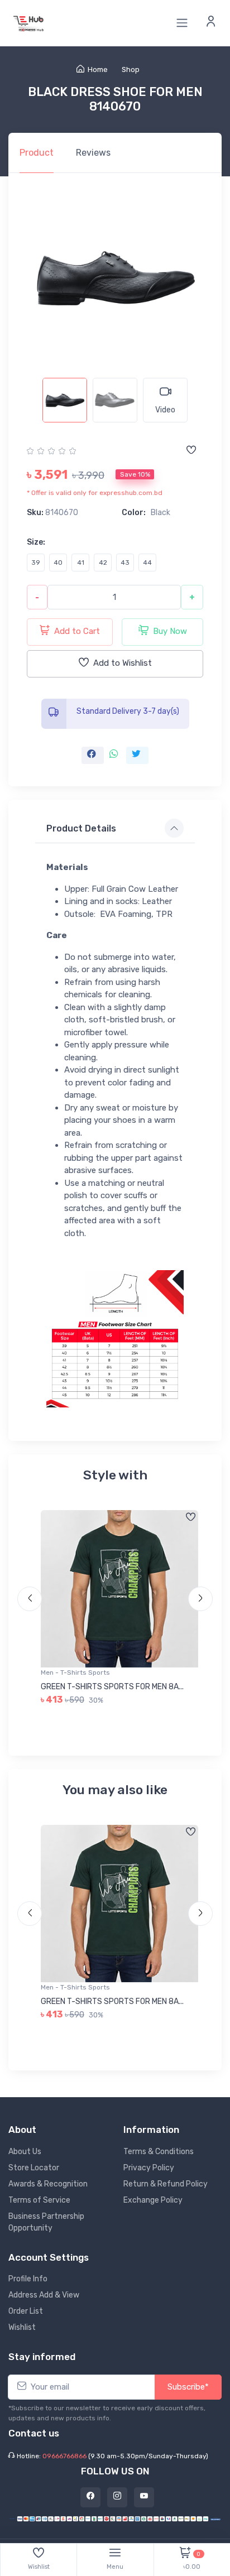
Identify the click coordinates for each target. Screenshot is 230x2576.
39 (36, 563)
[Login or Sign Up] (211, 23)
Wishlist (22, 2327)
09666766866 (64, 2456)
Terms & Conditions (159, 2152)
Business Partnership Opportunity (46, 2222)
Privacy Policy (149, 2168)
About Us (25, 2152)
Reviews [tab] (93, 153)
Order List (26, 2311)
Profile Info (28, 2279)
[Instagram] (117, 2497)
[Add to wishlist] (191, 451)
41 (81, 563)
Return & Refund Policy (166, 2184)
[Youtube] (144, 2497)
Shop (131, 69)
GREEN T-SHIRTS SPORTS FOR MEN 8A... (112, 1687)
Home (98, 69)
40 (58, 563)
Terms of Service (39, 2200)
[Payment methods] (115, 2518)
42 (103, 563)
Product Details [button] (81, 828)
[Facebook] (90, 2497)
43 (125, 563)
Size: (36, 542)
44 (147, 563)
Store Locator (34, 2168)
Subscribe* (188, 2387)
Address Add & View (44, 2295)
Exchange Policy (153, 2200)
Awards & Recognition (48, 2184)
